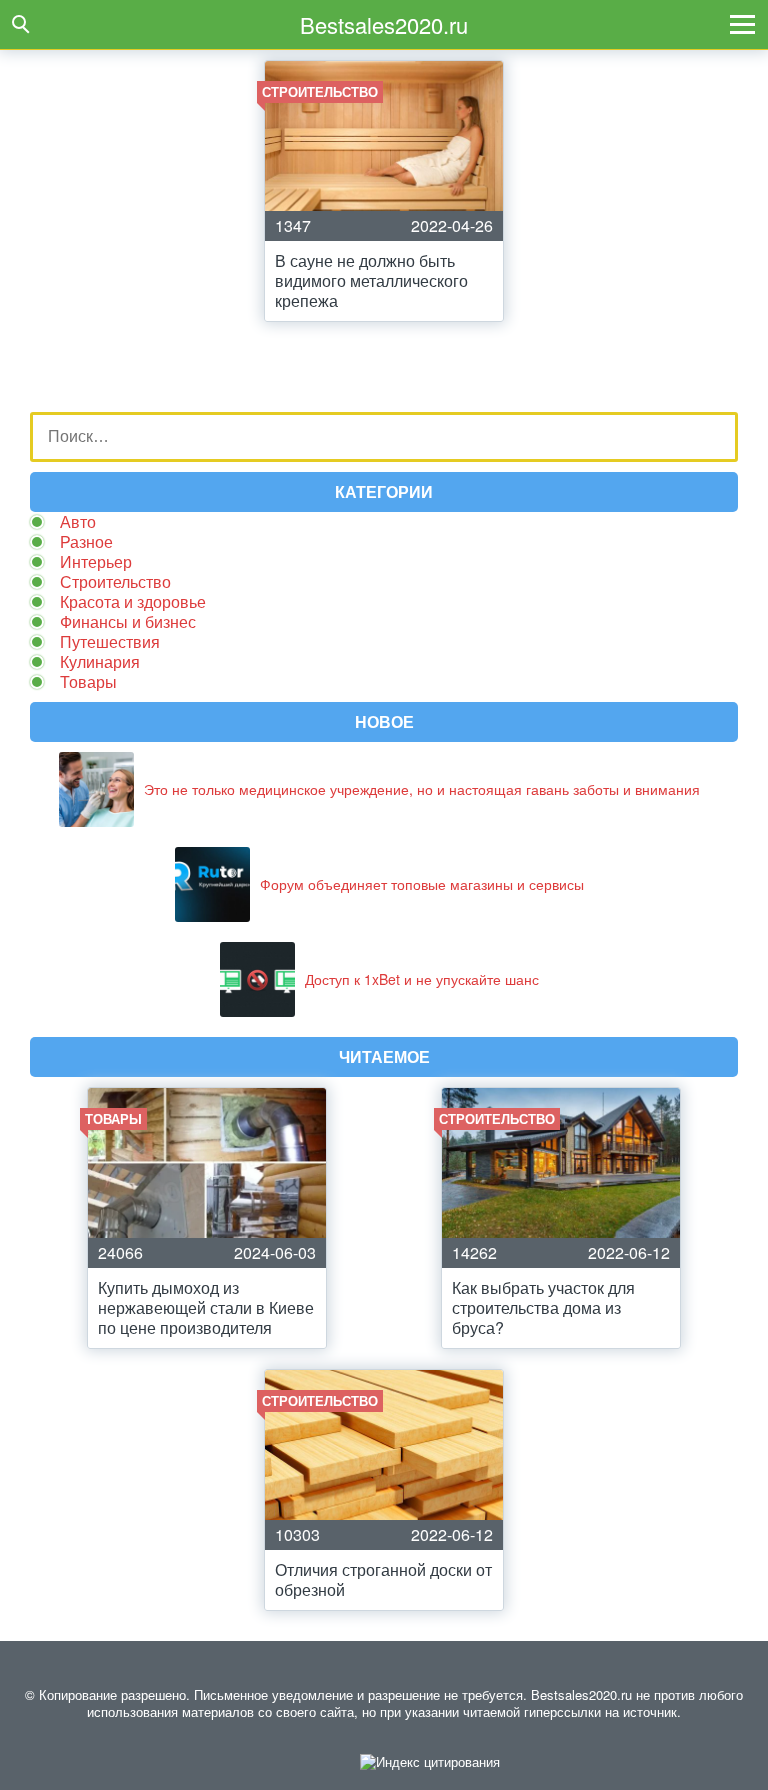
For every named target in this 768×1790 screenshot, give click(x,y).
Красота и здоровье (133, 601)
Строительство (115, 581)
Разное (86, 541)
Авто (78, 521)
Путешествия (110, 641)
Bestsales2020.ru (384, 24)
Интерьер (96, 561)
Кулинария (100, 661)
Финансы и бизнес (128, 621)
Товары (88, 681)
